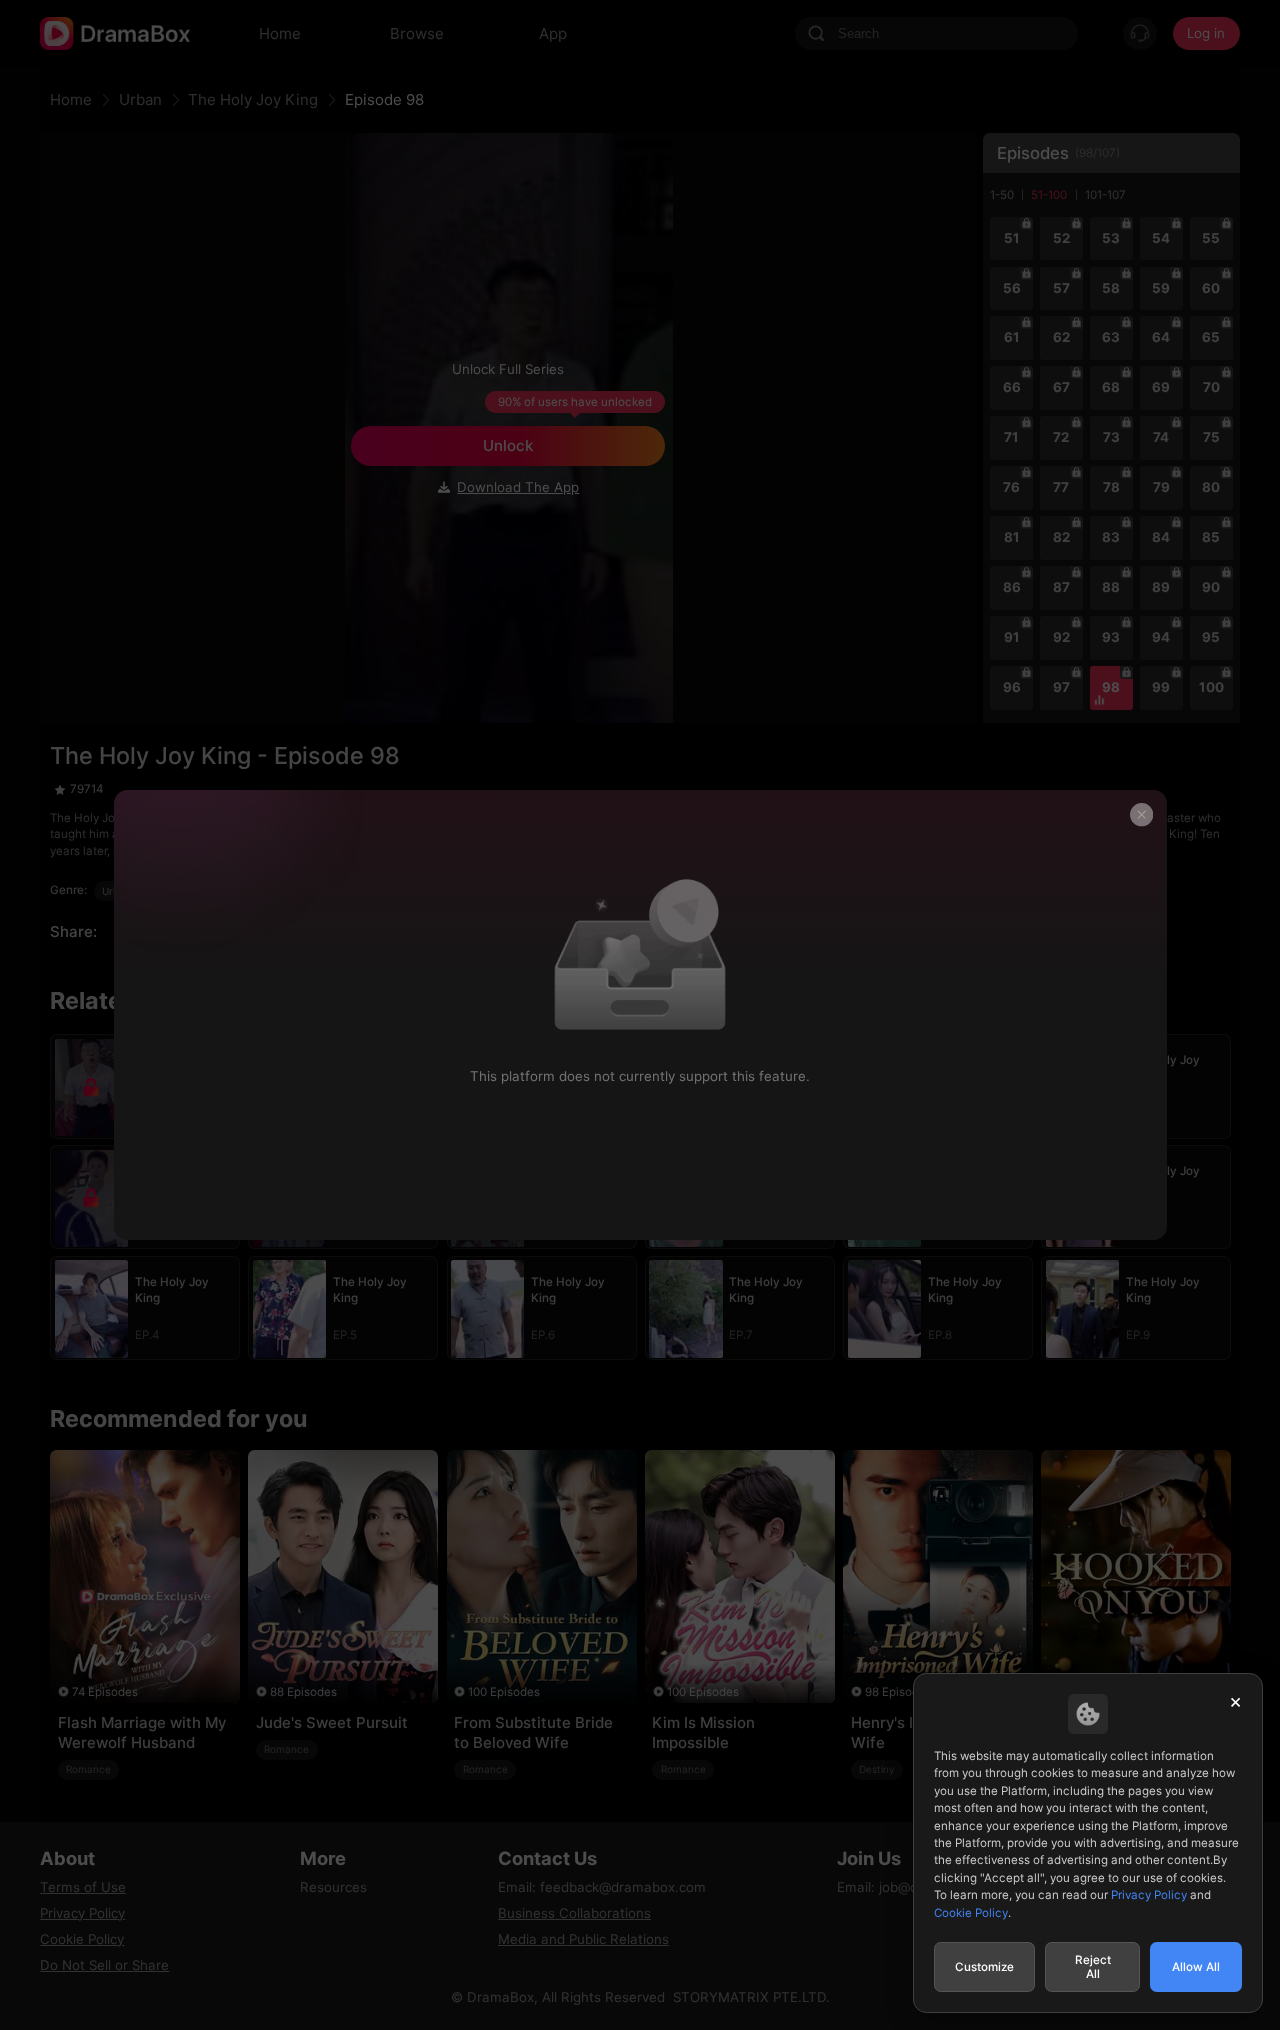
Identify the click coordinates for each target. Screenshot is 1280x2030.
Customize (984, 1967)
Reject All (1093, 1967)
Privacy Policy (1149, 1895)
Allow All (1196, 1967)
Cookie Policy (971, 1913)
